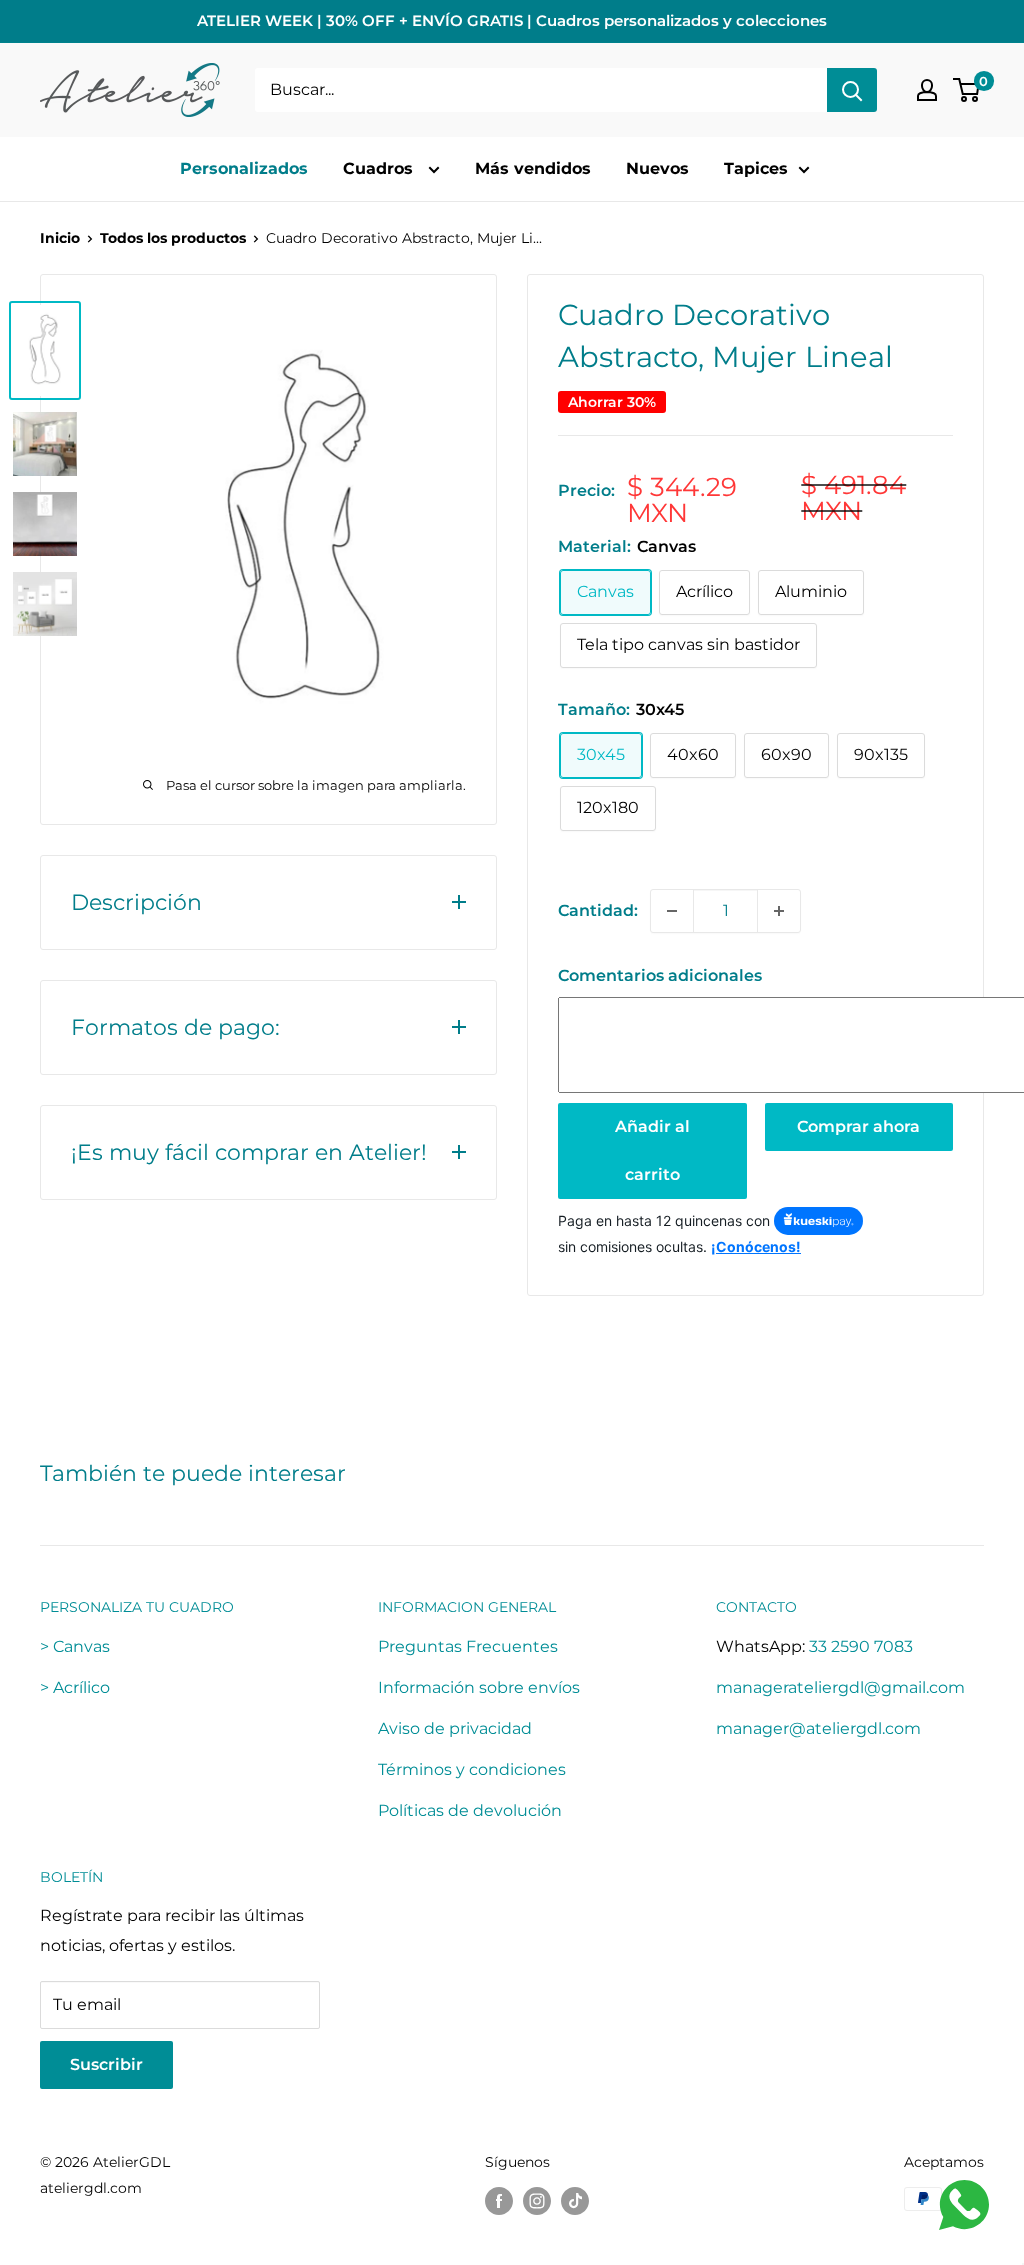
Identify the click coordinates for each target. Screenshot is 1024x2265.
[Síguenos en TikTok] (575, 2201)
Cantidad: (598, 910)
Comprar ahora (858, 1126)
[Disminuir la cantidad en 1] (672, 911)
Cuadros (380, 168)
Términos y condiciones (472, 1769)
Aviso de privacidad (455, 1728)
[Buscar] (852, 90)
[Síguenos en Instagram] (537, 2201)
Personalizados (244, 168)
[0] (967, 90)
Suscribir (106, 2064)
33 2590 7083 (861, 1646)
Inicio (60, 238)
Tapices (756, 168)
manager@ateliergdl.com (818, 1728)
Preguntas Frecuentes (468, 1646)
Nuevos (657, 168)
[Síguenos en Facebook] (499, 2201)
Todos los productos (173, 238)
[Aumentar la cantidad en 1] (779, 911)
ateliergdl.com (91, 2188)
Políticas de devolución (470, 1810)
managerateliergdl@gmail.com (840, 1687)
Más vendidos (533, 168)
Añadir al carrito (652, 1150)
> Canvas (75, 1646)
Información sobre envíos (479, 1687)
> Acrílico (75, 1687)
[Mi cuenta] (927, 90)
